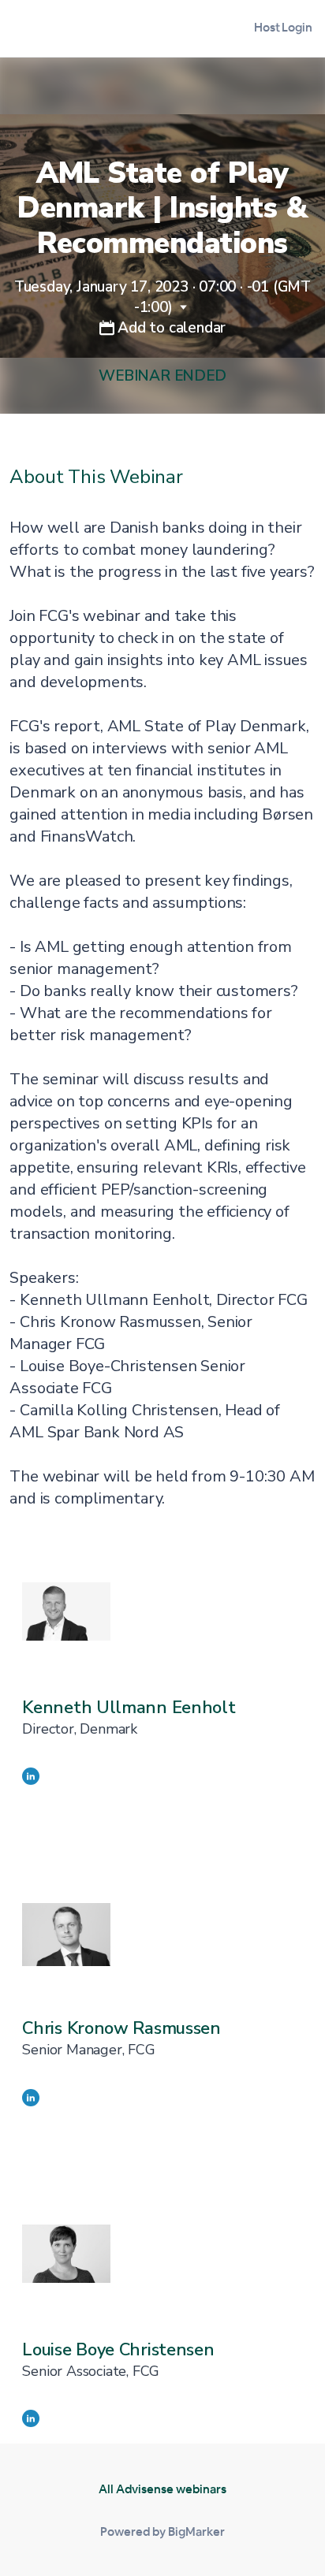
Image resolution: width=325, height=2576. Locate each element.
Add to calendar (170, 328)
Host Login (283, 27)
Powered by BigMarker (162, 2531)
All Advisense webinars (162, 2489)
